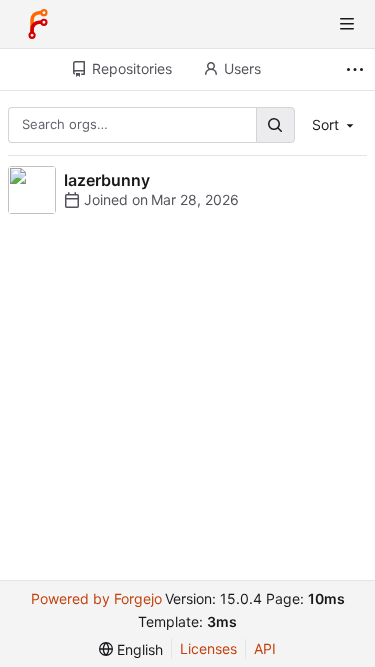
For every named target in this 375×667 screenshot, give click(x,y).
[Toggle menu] (347, 24)
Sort (325, 124)
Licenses (208, 648)
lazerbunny (107, 180)
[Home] (38, 24)
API (265, 648)
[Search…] (275, 124)
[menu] (131, 649)
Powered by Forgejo (96, 598)
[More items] (357, 69)
